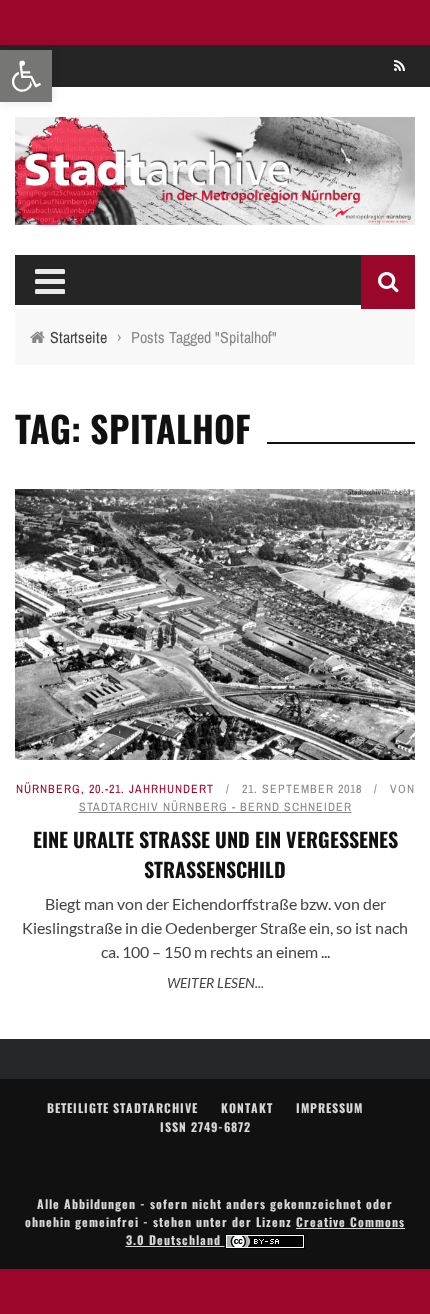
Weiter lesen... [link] (215, 982)
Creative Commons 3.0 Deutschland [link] (266, 1230)
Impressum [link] (329, 1107)
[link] (26, 76)
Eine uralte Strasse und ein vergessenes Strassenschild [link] (215, 854)
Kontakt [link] (247, 1107)
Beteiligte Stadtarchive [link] (122, 1107)
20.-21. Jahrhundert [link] (151, 789)
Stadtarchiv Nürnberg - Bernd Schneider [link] (215, 807)
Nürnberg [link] (48, 789)
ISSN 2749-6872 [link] (205, 1126)
